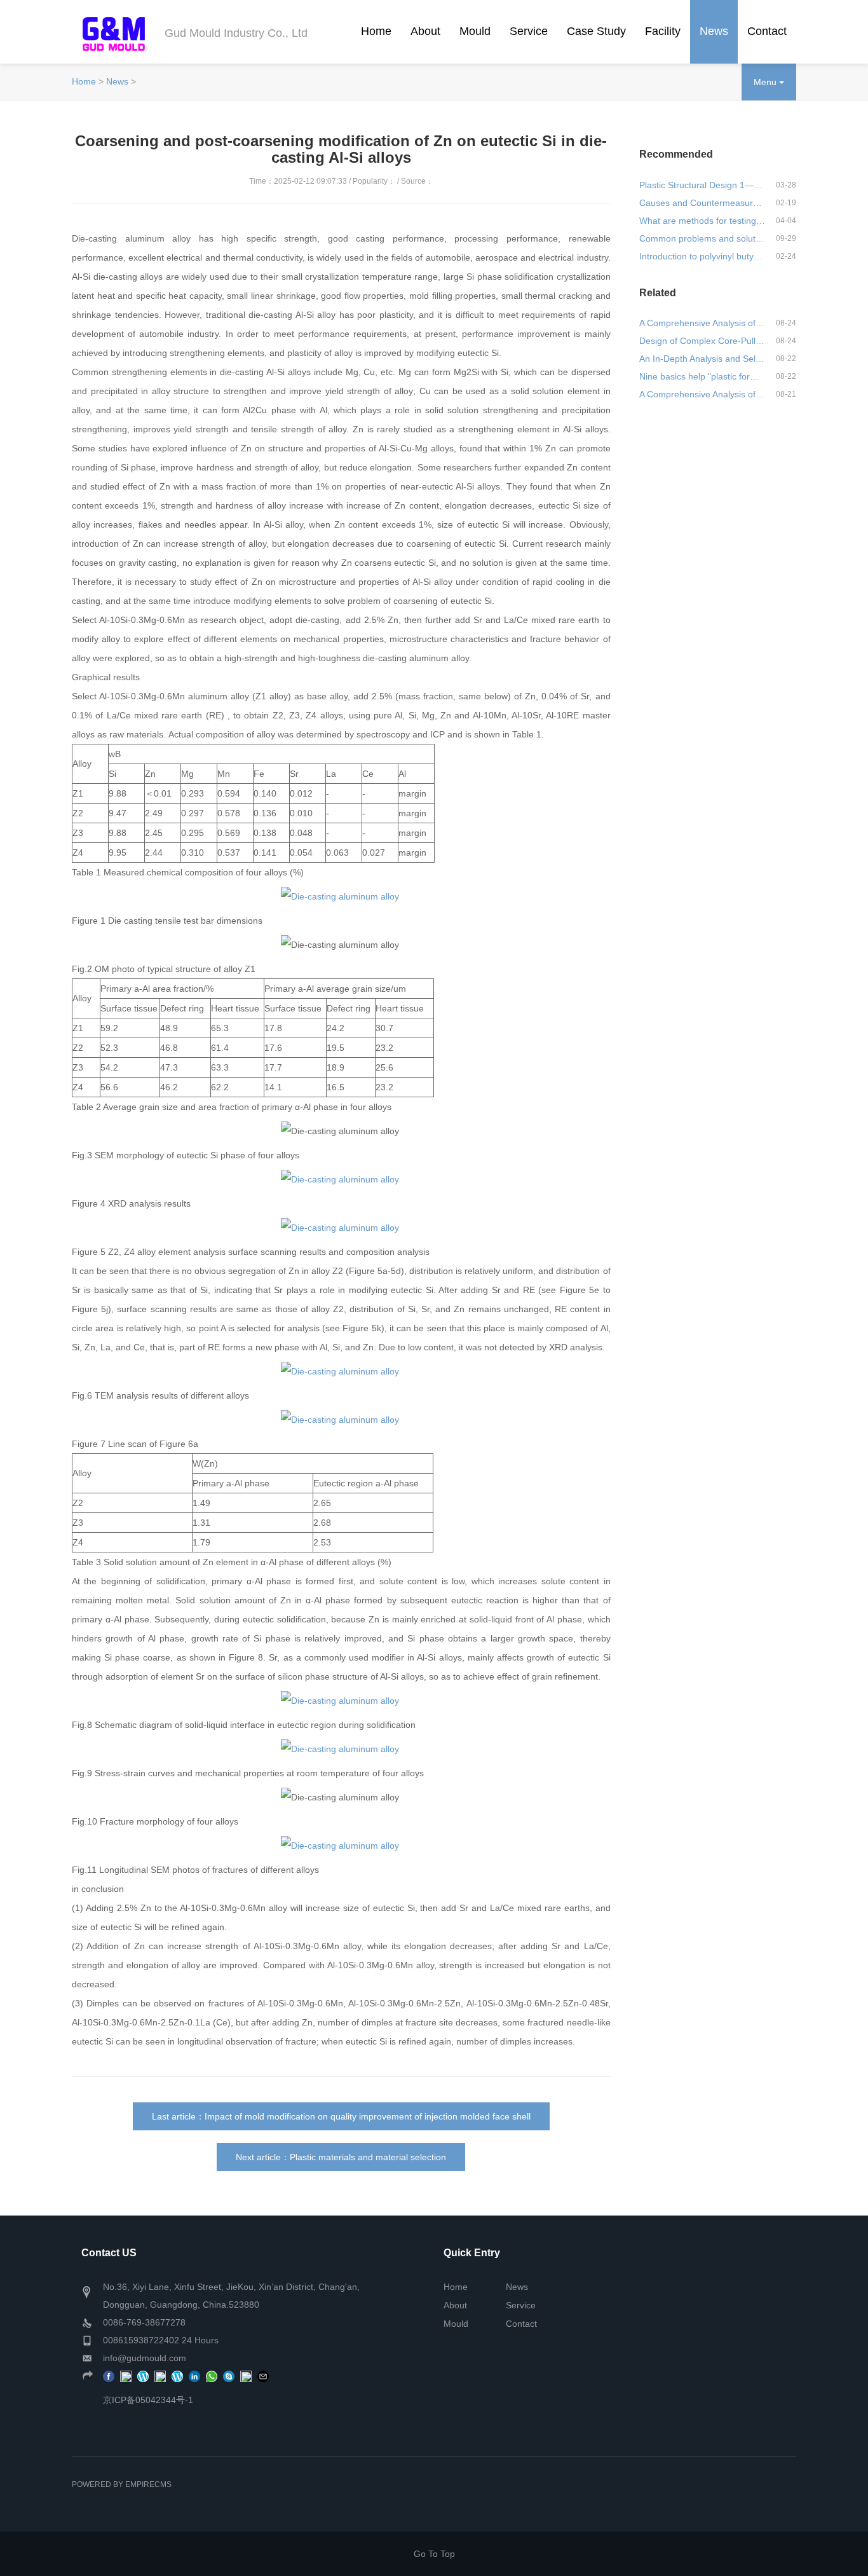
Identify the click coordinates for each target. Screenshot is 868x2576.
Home (376, 31)
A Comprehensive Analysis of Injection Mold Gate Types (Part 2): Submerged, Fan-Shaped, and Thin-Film (702, 323)
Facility (663, 31)
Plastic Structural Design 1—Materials (702, 185)
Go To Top (434, 2554)
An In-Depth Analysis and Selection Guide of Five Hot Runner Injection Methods (702, 359)
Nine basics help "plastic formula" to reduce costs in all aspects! (702, 376)
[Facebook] (109, 2376)
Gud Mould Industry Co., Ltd (236, 33)
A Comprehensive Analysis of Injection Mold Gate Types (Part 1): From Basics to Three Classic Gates (702, 394)
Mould (475, 31)
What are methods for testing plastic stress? (702, 221)
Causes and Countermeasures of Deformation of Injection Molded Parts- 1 (702, 203)
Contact (767, 31)
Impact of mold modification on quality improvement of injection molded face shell (368, 2116)
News (714, 31)
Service (529, 31)
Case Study (596, 31)
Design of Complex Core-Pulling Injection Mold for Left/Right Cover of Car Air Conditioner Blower (702, 341)
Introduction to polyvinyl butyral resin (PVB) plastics (702, 256)
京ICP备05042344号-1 (148, 2400)
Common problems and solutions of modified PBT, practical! (702, 238)
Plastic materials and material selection (368, 2157)
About (425, 31)
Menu (766, 82)
